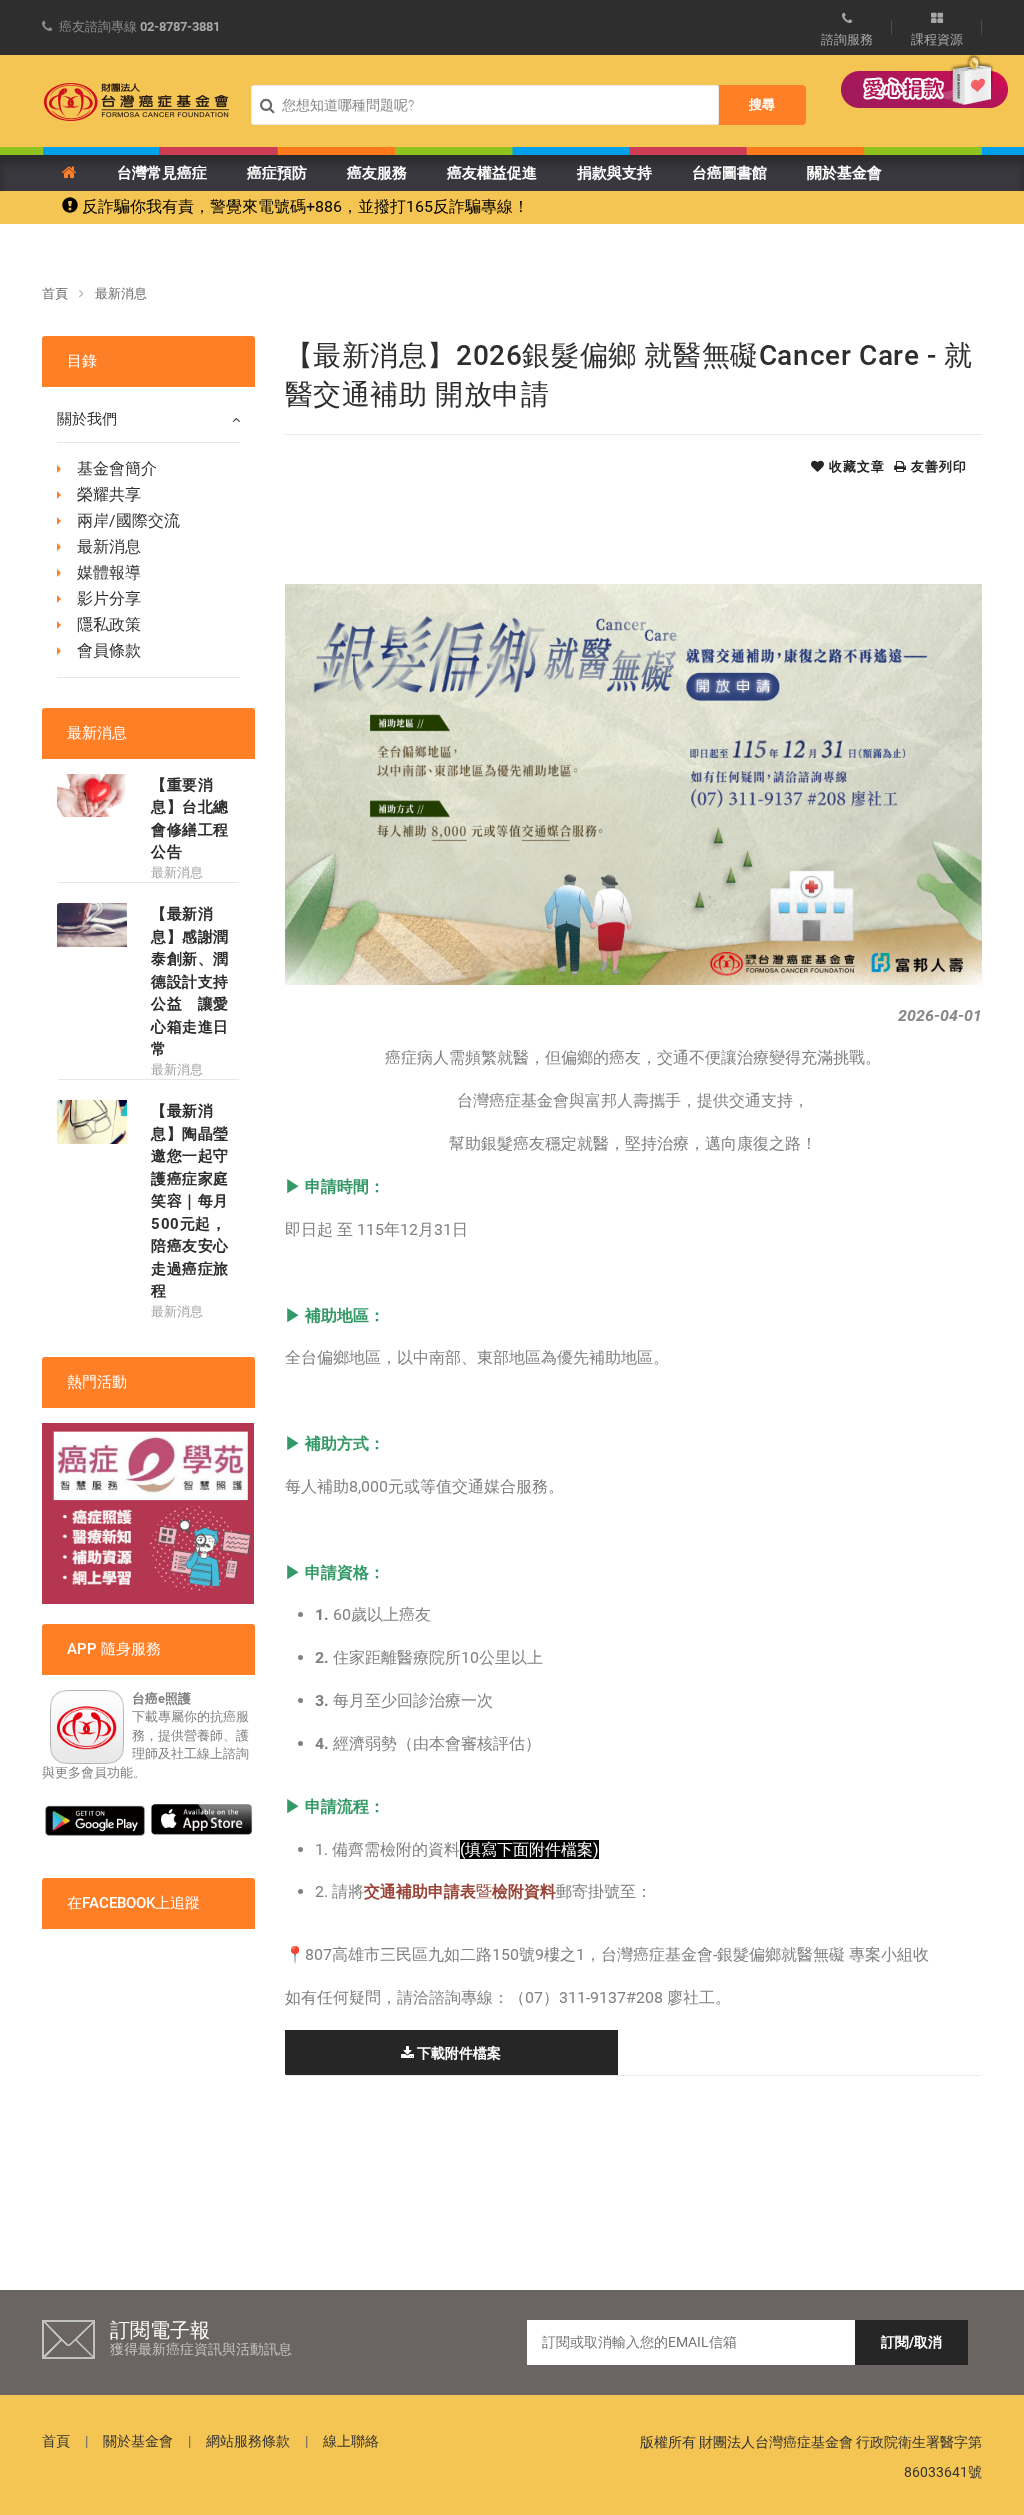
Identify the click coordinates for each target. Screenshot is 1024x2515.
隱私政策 (109, 624)
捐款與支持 (614, 173)
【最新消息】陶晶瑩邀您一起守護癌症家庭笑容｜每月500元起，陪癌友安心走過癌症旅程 (190, 1201)
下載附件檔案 (457, 2053)
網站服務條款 (248, 2441)
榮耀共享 (109, 494)
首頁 (55, 293)
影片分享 (109, 598)
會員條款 (109, 650)
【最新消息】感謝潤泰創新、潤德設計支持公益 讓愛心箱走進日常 (190, 981)
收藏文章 (855, 466)
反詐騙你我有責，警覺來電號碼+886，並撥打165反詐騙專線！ (303, 206)
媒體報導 (109, 572)
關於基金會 (844, 173)
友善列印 (937, 466)
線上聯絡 (351, 2441)
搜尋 (762, 104)
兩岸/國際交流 (128, 520)
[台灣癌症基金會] (136, 102)
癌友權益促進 (492, 173)
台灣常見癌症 (162, 173)
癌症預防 (277, 173)
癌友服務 (377, 173)
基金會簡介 (117, 468)
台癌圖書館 (729, 173)
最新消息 (121, 293)
